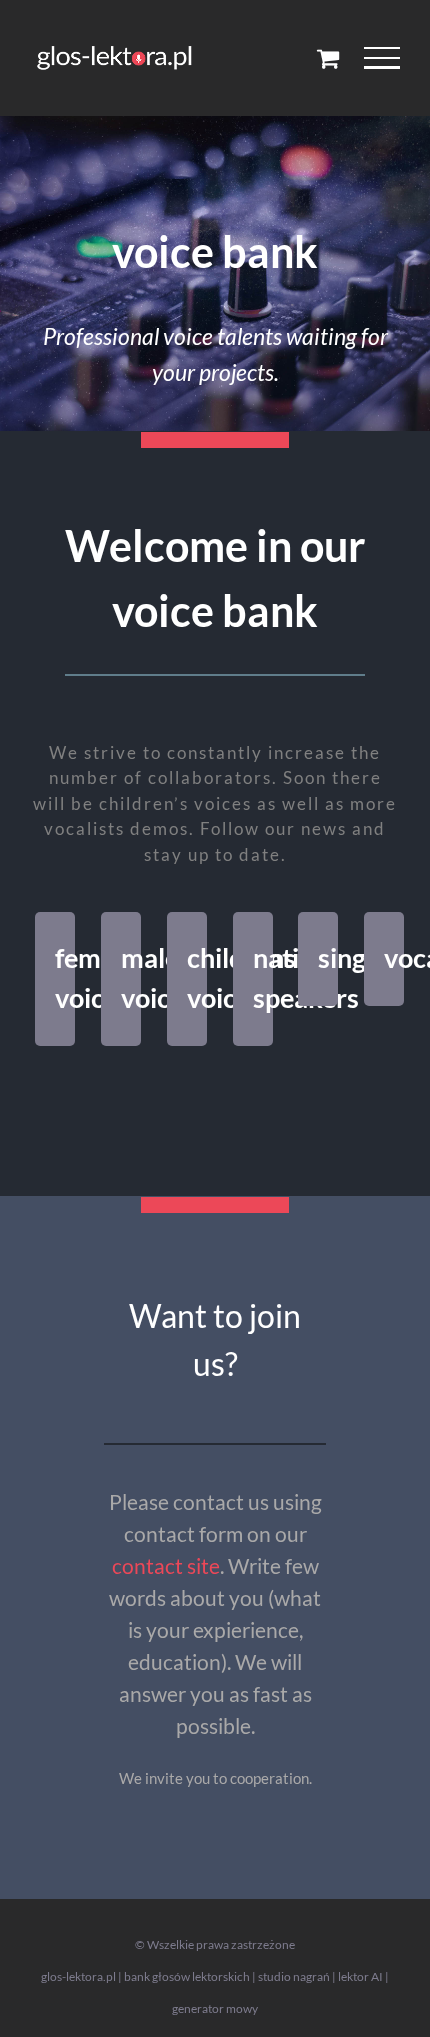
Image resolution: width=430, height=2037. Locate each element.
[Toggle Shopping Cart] (328, 58)
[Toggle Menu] (382, 58)
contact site (166, 1565)
